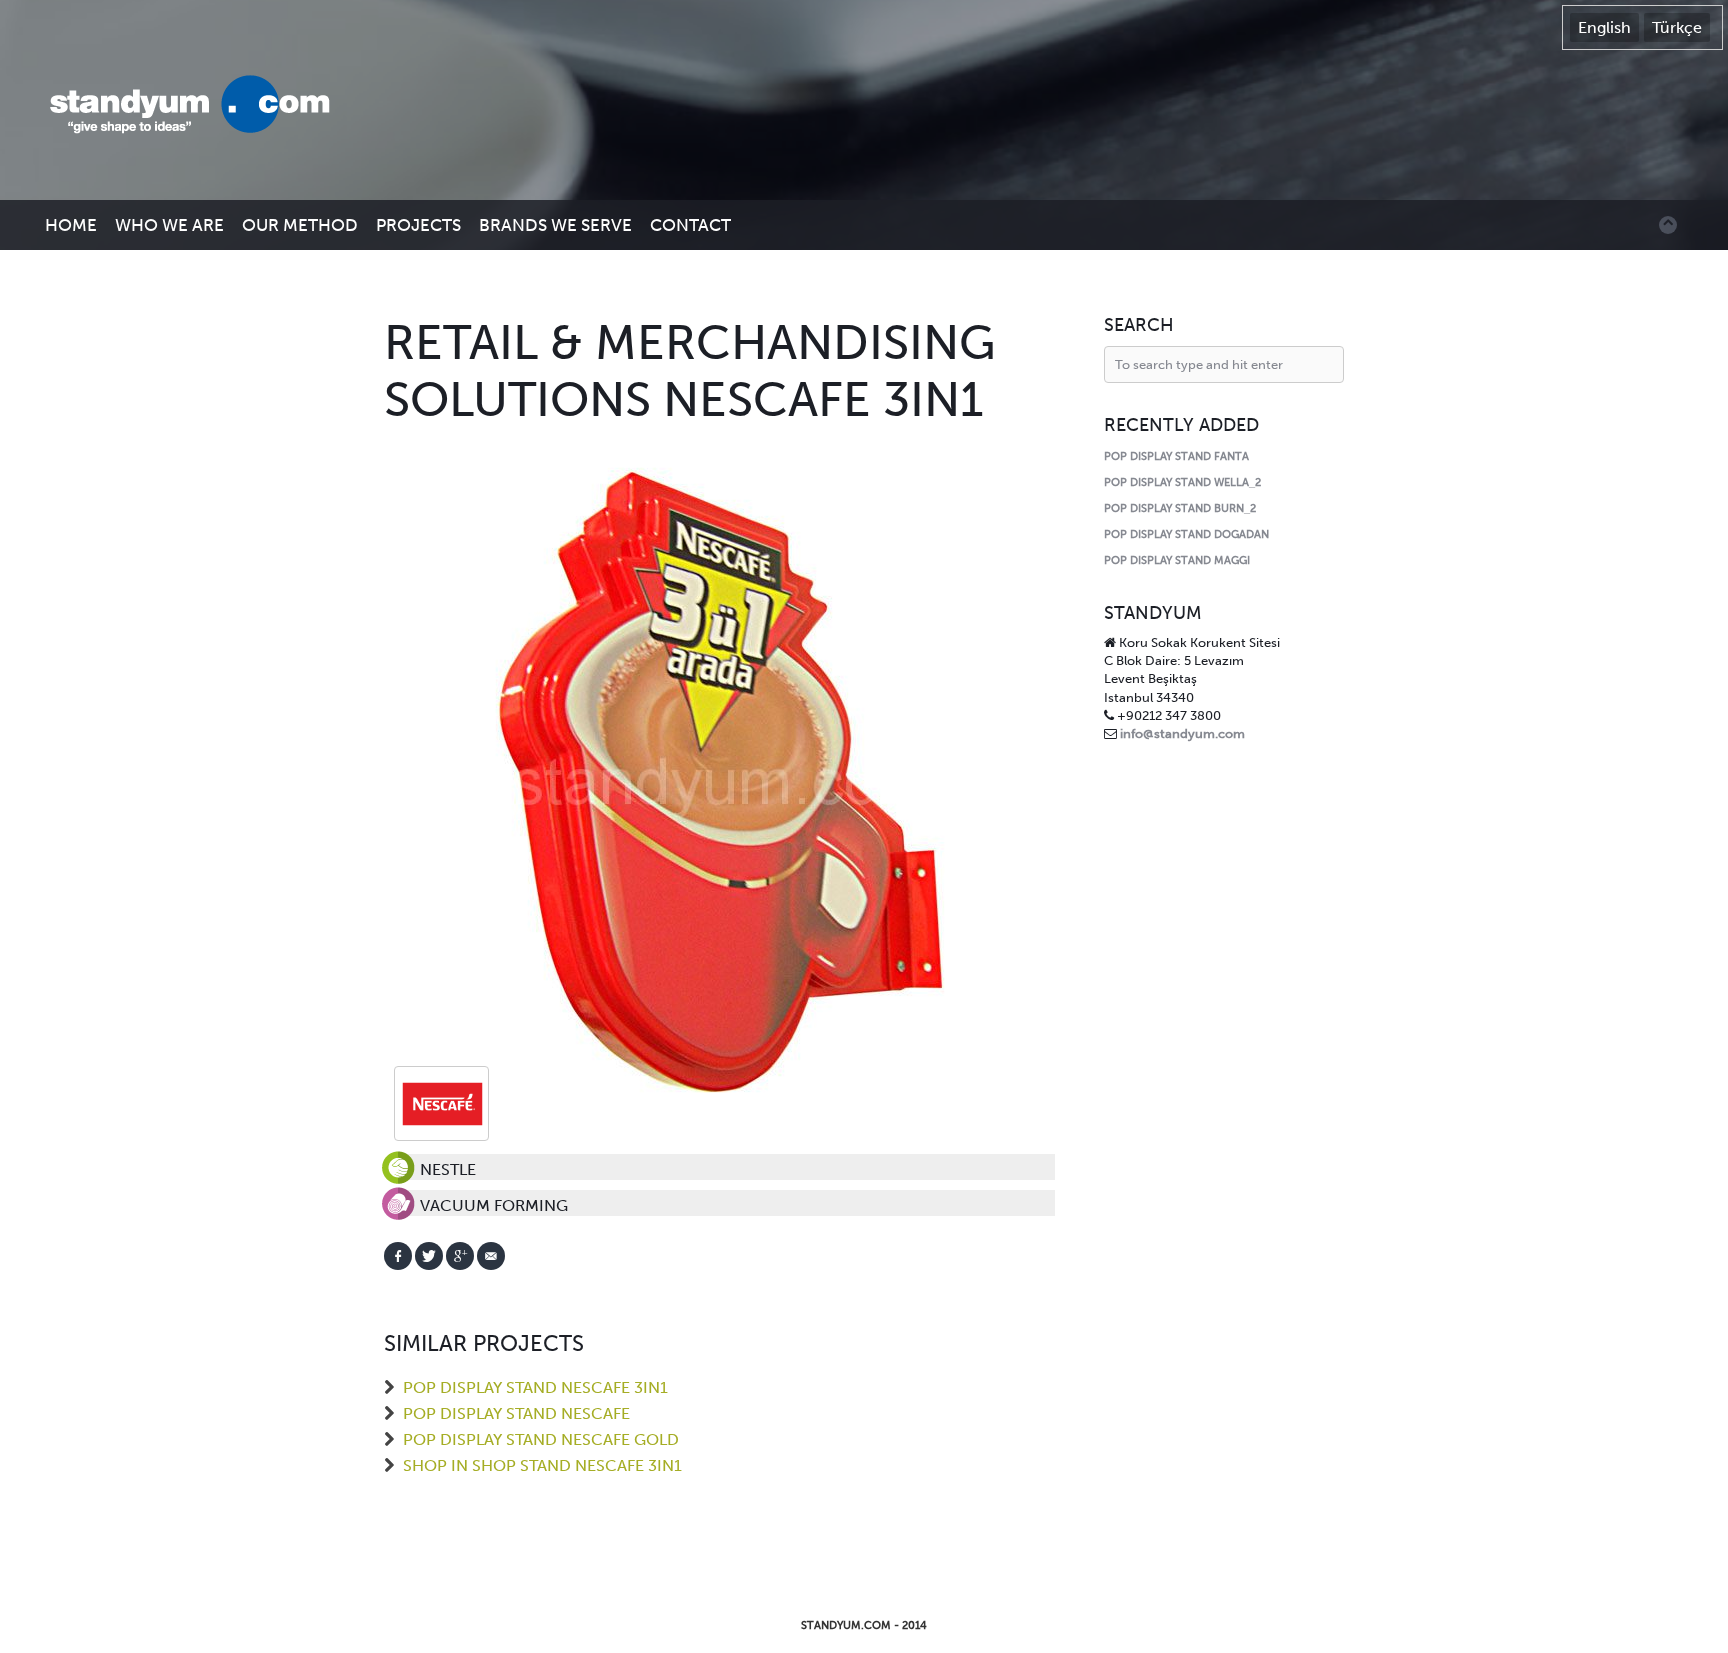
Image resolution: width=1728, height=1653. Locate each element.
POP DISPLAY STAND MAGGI (1177, 560)
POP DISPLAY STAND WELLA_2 (1182, 482)
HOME (71, 225)
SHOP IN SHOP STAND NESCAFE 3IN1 (542, 1465)
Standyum (200, 106)
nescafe (441, 1103)
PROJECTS (418, 225)
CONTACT (690, 225)
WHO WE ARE (169, 225)
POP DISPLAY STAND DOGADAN (1186, 534)
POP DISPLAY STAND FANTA (1176, 456)
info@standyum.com (1182, 733)
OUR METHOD (300, 225)
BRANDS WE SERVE (555, 225)
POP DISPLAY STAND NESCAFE (516, 1413)
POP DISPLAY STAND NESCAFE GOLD (541, 1439)
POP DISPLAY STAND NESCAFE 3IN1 (535, 1387)
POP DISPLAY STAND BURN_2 (1180, 508)
